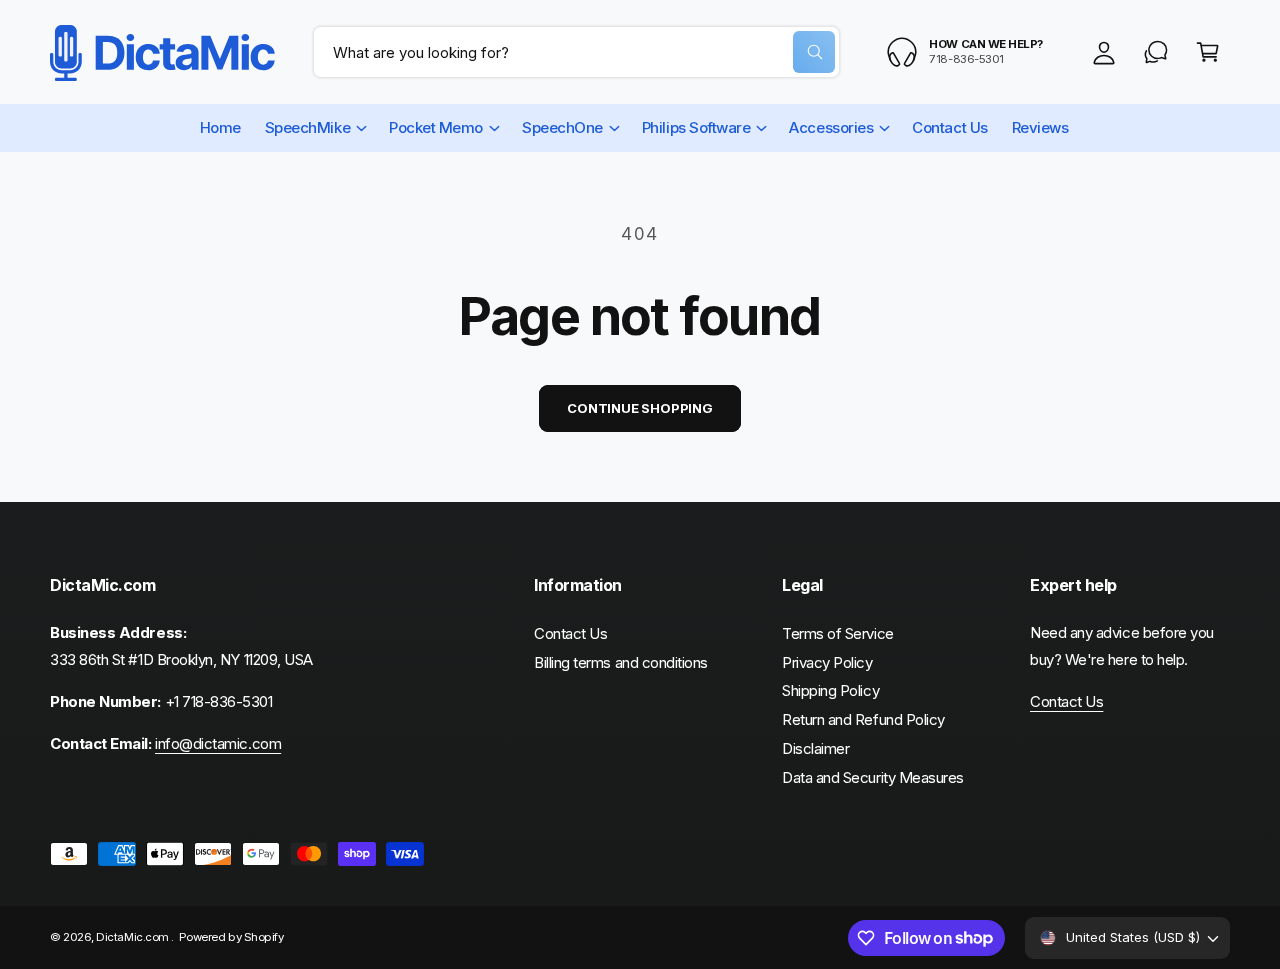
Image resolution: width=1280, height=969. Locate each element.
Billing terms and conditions (621, 662)
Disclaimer (815, 748)
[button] (1208, 52)
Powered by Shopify (231, 937)
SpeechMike (307, 127)
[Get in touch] (1156, 52)
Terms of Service (838, 633)
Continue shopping (640, 408)
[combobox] (576, 52)
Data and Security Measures (873, 777)
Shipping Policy (830, 690)
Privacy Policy (827, 662)
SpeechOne (562, 127)
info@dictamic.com (218, 743)
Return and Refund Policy (863, 719)
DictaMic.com (133, 937)
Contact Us (570, 633)
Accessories (831, 127)
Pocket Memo (436, 127)
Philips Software (696, 127)
